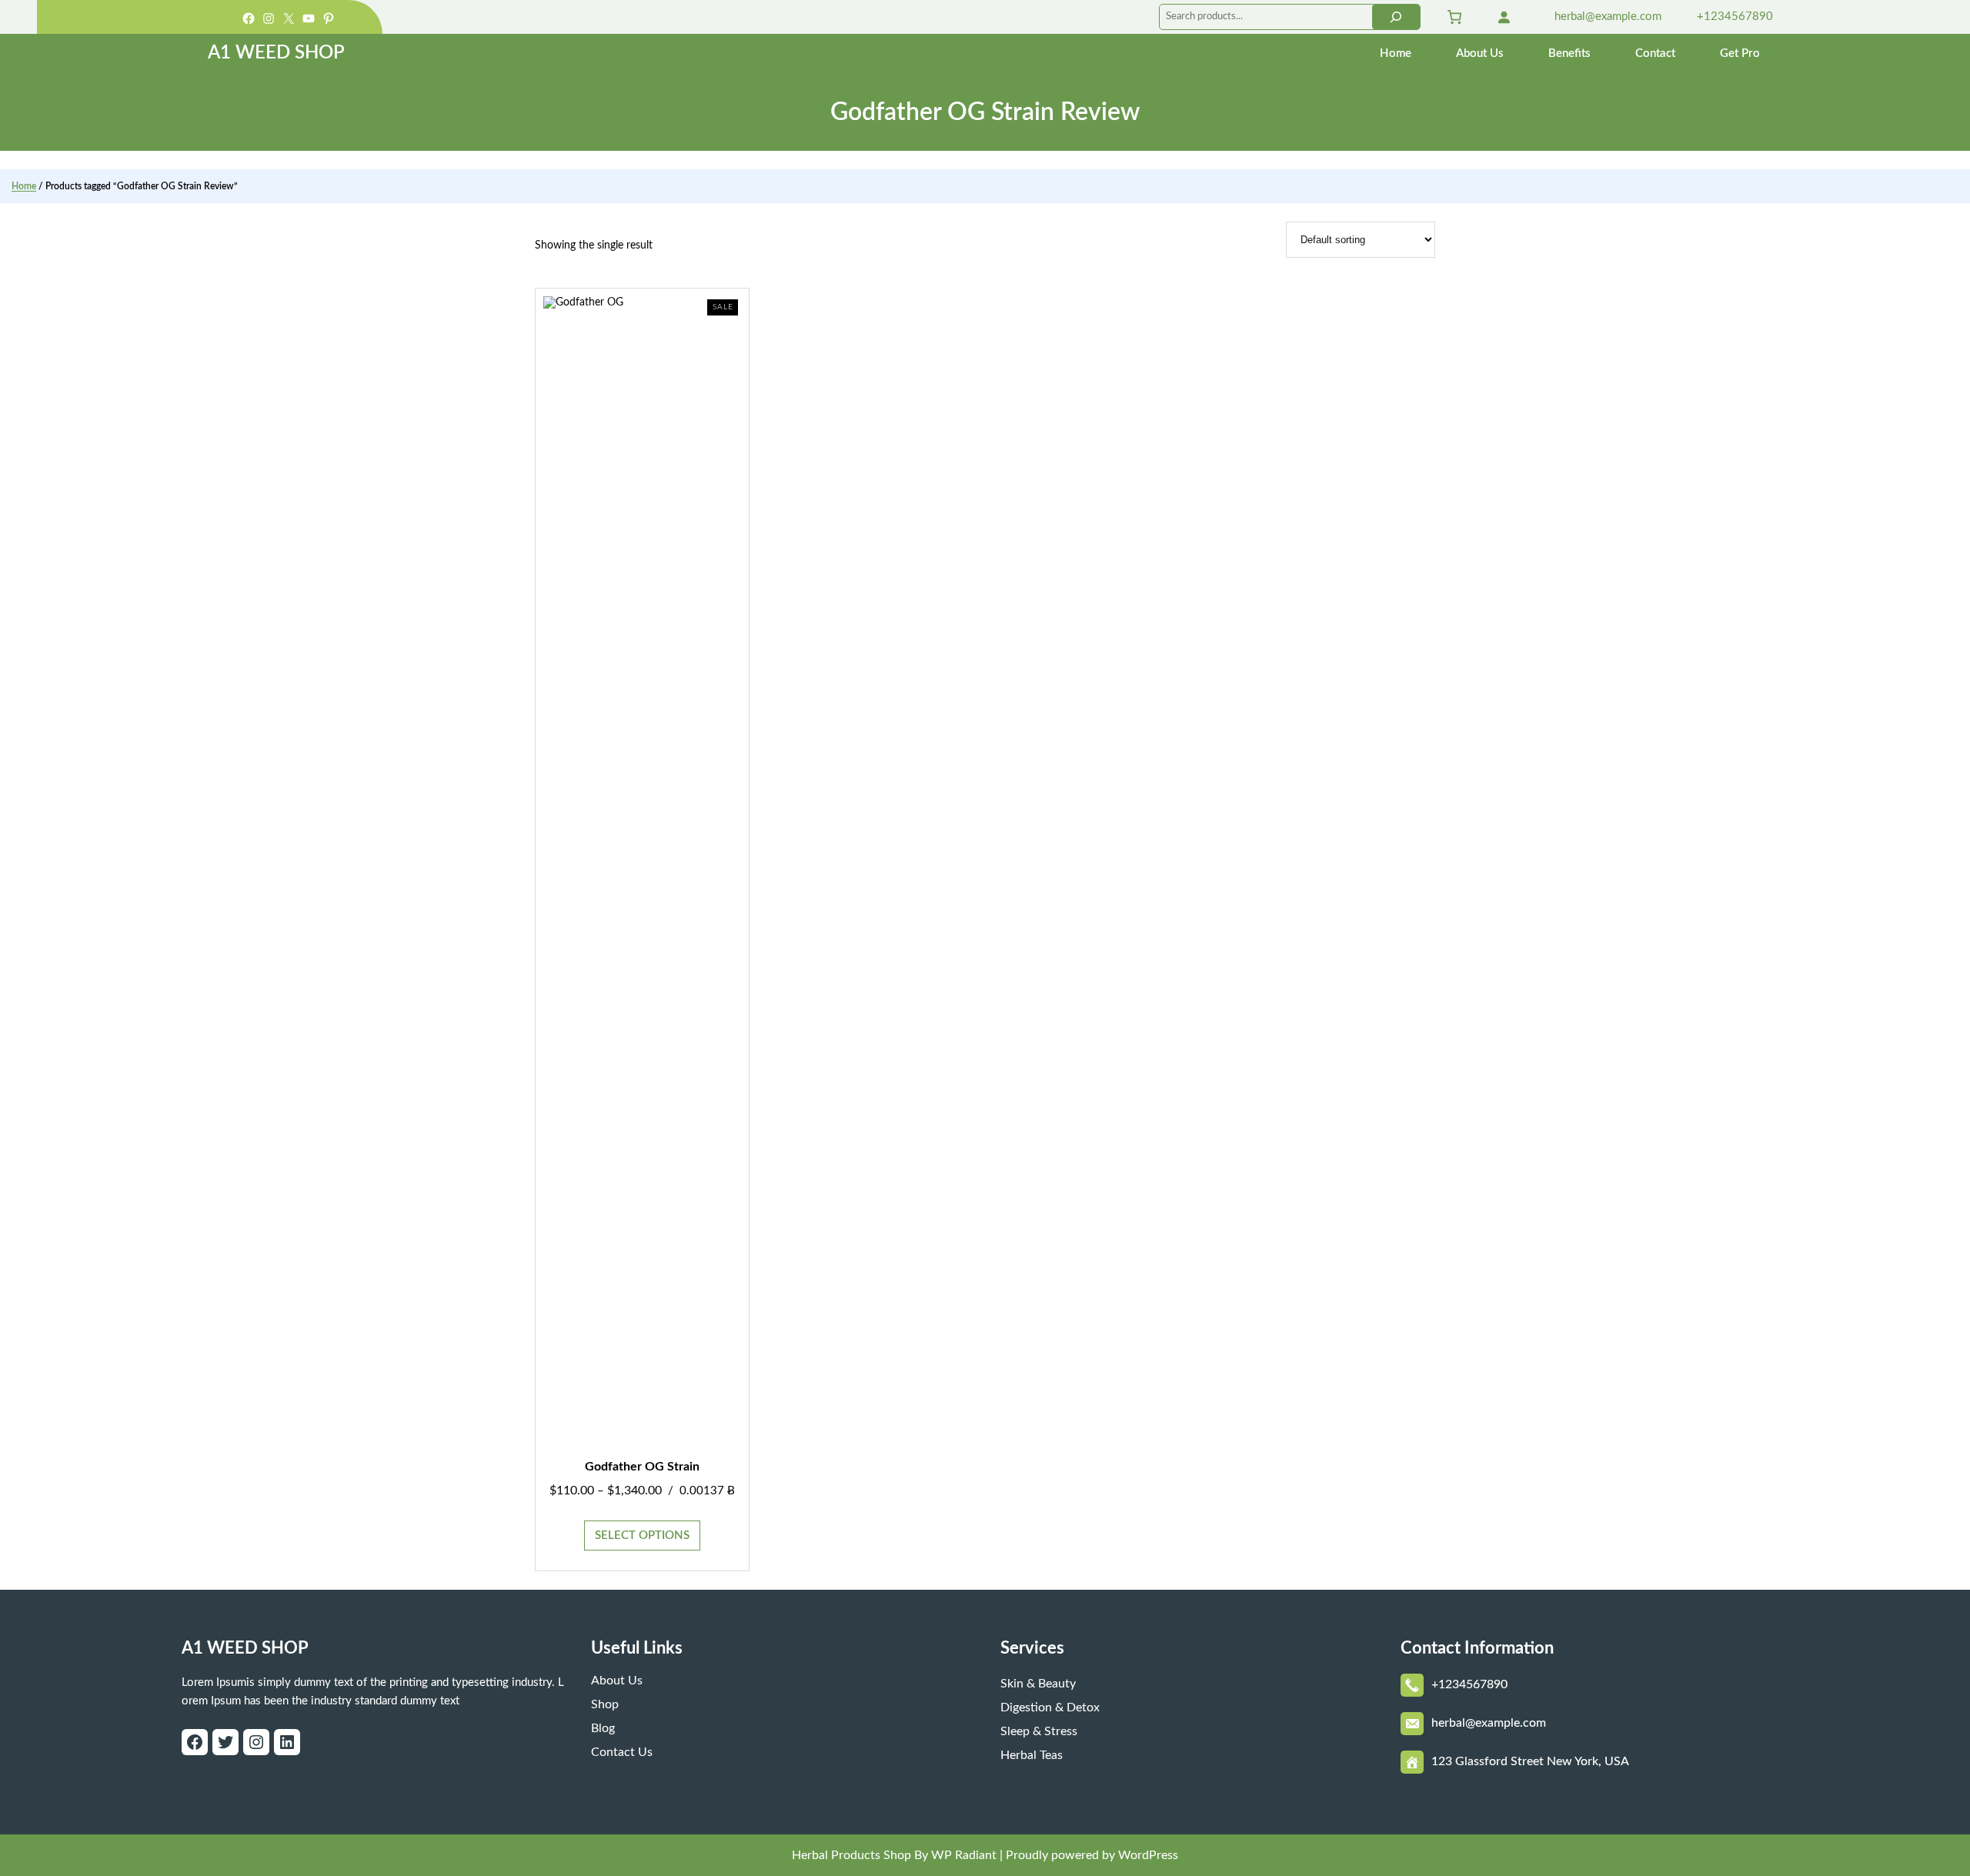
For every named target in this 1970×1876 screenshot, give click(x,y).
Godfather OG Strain (642, 1467)
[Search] (1396, 17)
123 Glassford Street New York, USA (1530, 1761)
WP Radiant (962, 1855)
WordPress (1148, 1855)
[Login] (1504, 17)
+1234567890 (1733, 17)
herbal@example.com (1606, 17)
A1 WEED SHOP (276, 53)
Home (24, 186)
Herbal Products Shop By (860, 1855)
